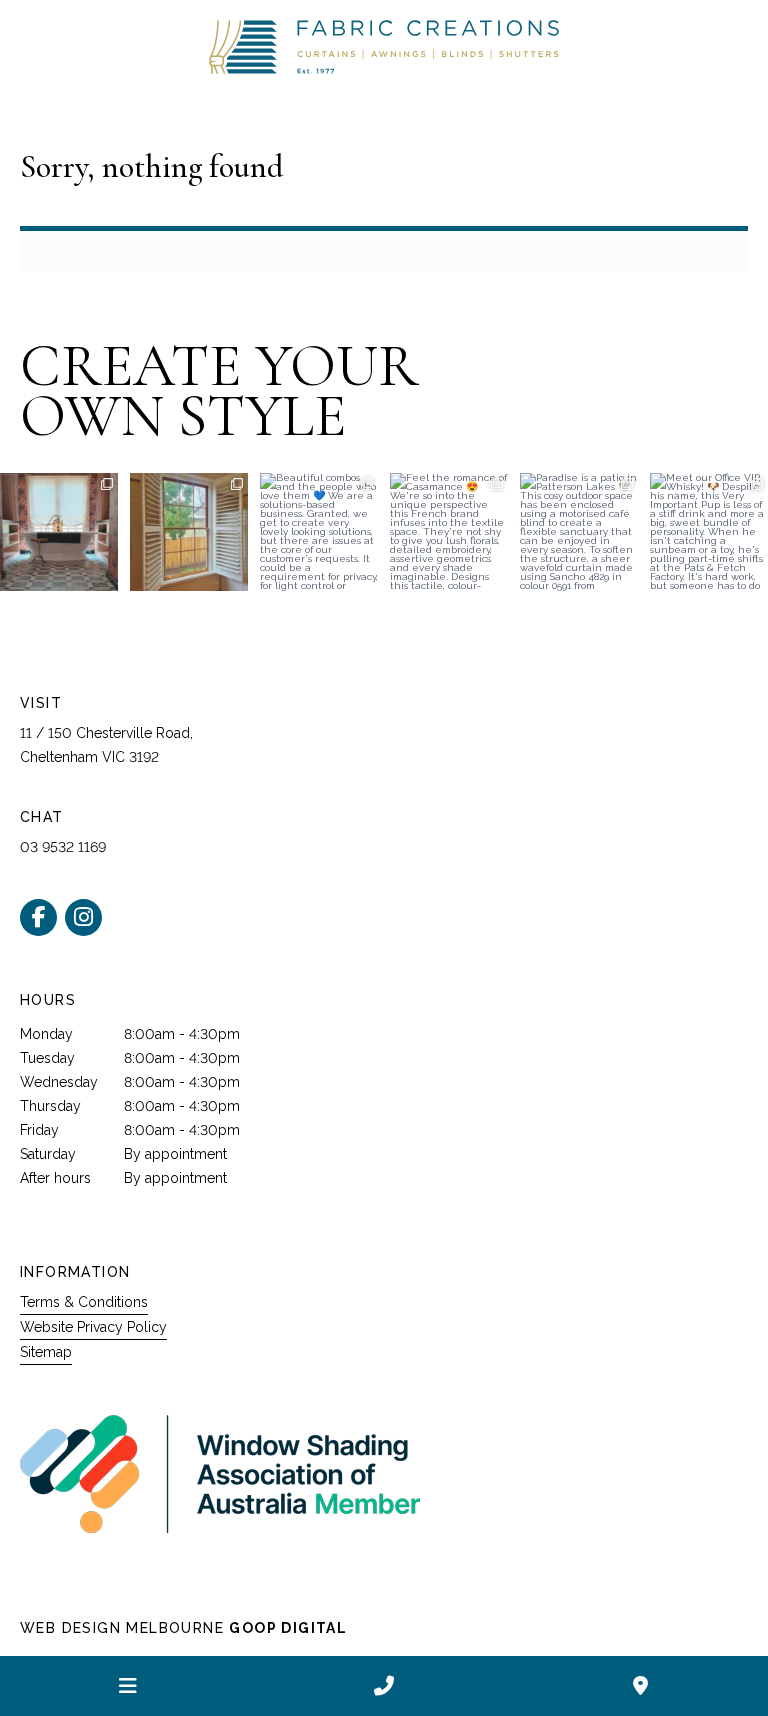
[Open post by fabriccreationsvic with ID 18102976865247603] (189, 532)
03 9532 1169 (63, 847)
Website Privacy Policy (93, 1327)
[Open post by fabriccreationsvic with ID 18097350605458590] (709, 532)
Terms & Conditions (84, 1302)
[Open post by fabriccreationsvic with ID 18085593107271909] (449, 532)
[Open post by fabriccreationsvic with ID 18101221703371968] (59, 532)
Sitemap (46, 1352)
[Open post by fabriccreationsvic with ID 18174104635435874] (319, 532)
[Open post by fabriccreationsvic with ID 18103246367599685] (579, 532)
